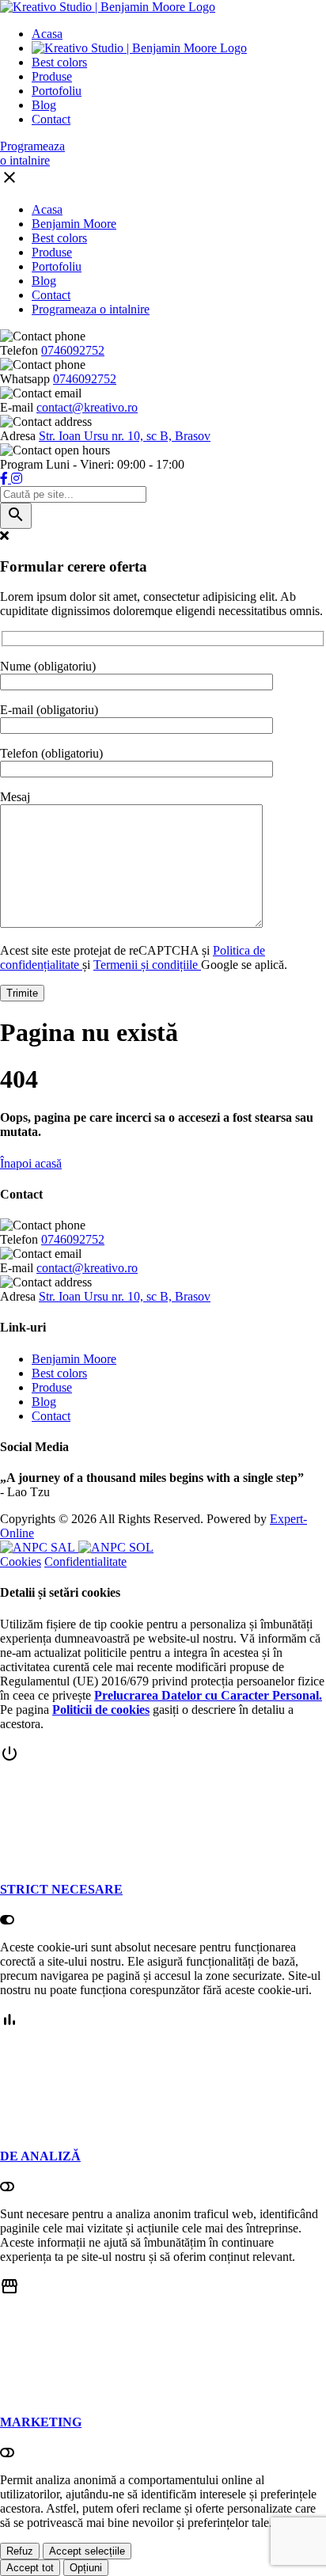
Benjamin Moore (74, 224)
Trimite (22, 993)
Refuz (20, 2551)
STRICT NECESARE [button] (61, 1889)
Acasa (47, 34)
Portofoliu (57, 91)
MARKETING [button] (41, 2422)
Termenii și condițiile (147, 965)
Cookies (21, 1562)
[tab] (163, 1836)
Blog (44, 105)
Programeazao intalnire (32, 153)
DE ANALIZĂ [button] (40, 2156)
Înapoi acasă (31, 1163)
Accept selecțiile (87, 2551)
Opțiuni (86, 2568)
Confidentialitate (85, 1562)
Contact (51, 119)
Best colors (59, 62)
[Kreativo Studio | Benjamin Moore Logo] (108, 7)
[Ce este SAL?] (39, 1547)
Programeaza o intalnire (91, 309)
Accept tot (30, 2568)
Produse (52, 76)
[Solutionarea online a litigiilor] (116, 1547)
